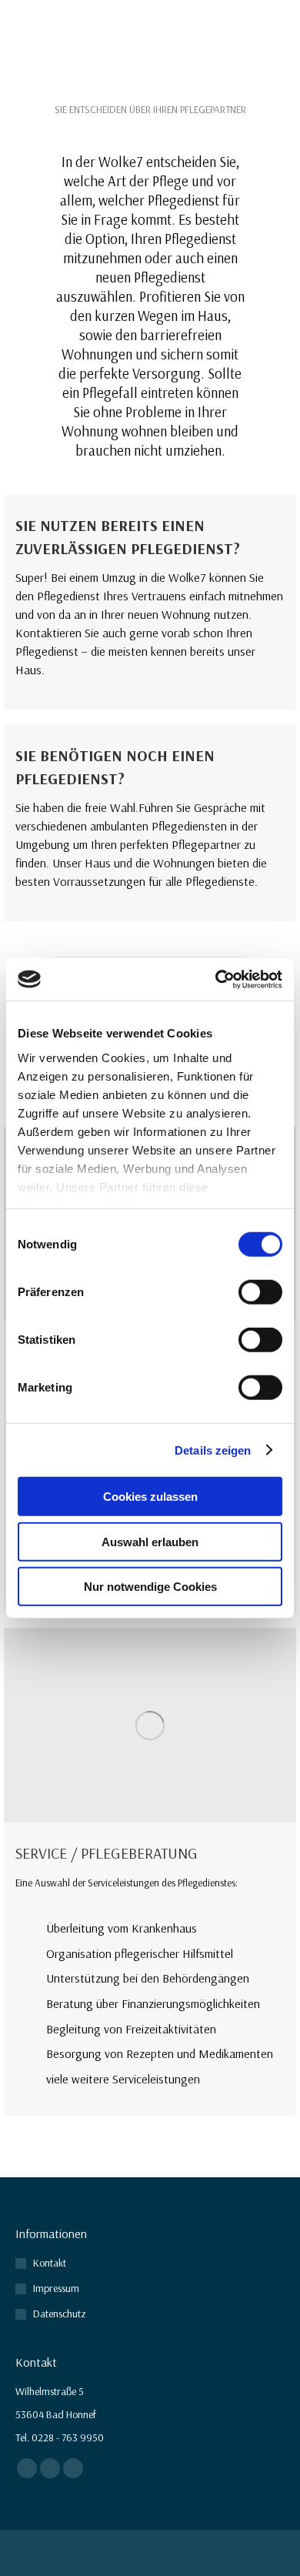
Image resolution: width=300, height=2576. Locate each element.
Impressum (56, 2288)
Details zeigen (213, 1450)
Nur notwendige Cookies (150, 1587)
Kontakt (50, 2263)
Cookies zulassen (150, 1497)
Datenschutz (60, 2314)
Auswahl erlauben (150, 1541)
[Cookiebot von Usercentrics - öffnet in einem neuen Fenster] (216, 979)
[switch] (260, 1292)
